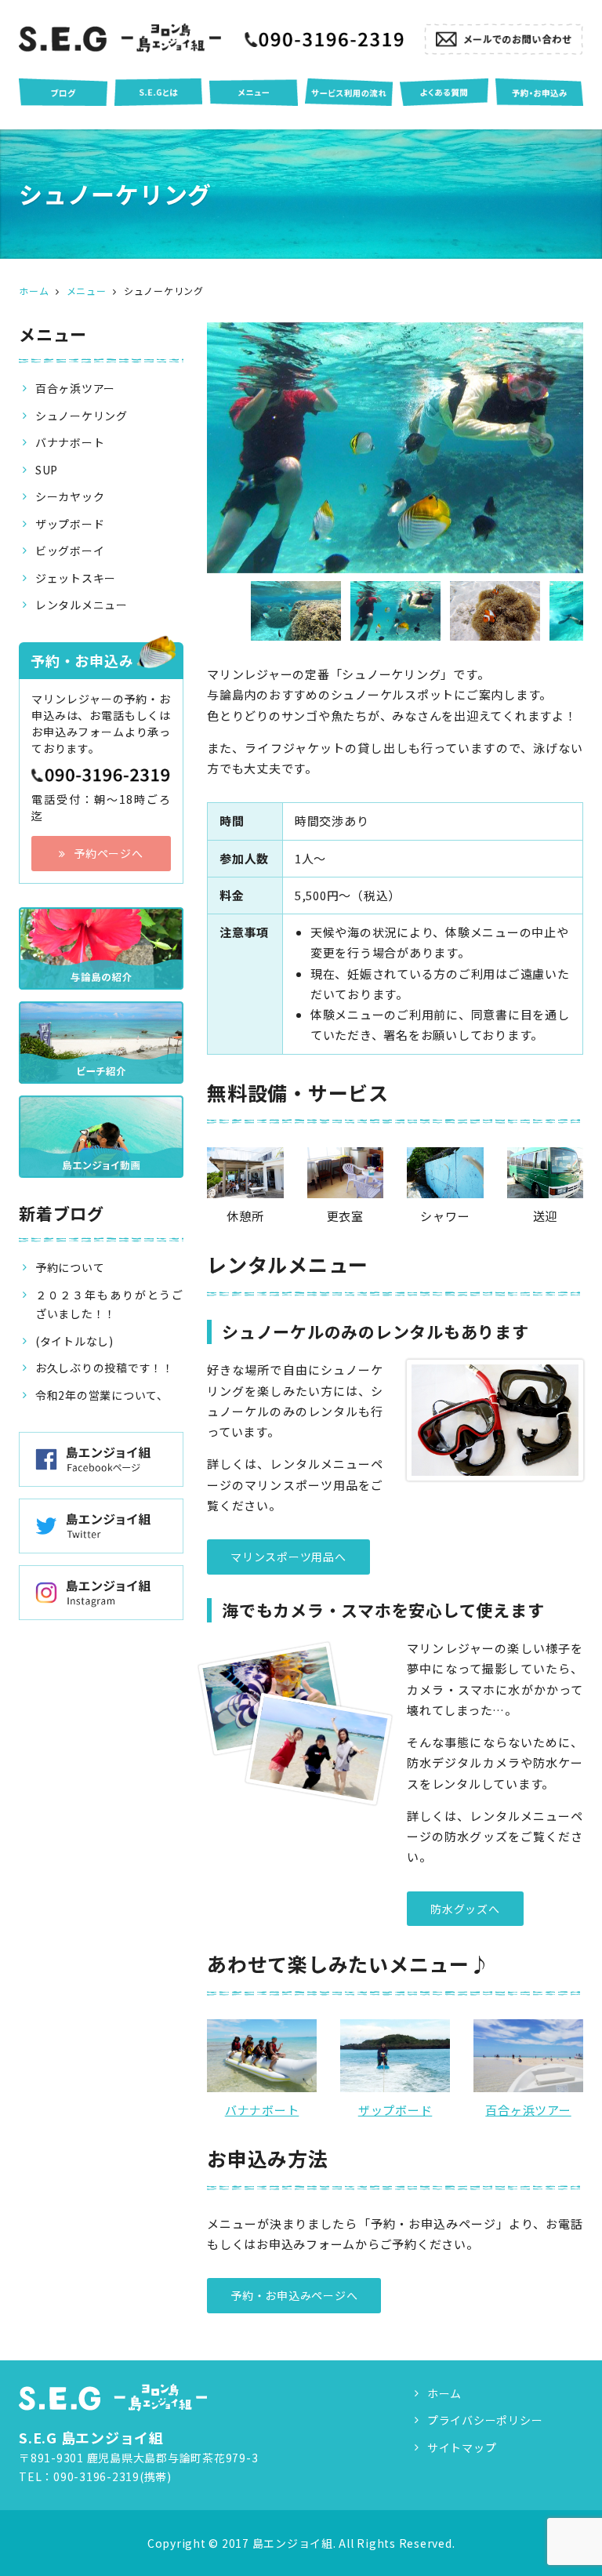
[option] (395, 448)
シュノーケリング (82, 416)
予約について (70, 1267)
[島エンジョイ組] (120, 38)
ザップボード (395, 2110)
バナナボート (262, 2110)
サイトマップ (462, 2447)
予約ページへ (109, 853)
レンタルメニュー (82, 605)
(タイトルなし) (74, 1341)
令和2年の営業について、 (102, 1395)
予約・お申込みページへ (294, 2295)
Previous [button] (195, 611)
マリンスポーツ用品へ (288, 1557)
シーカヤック (70, 496)
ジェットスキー (76, 578)
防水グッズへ (465, 1909)
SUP (47, 470)
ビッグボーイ (70, 550)
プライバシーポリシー (485, 2420)
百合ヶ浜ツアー (528, 2110)
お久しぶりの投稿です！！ (105, 1368)
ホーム (444, 2393)
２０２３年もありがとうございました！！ (109, 1304)
